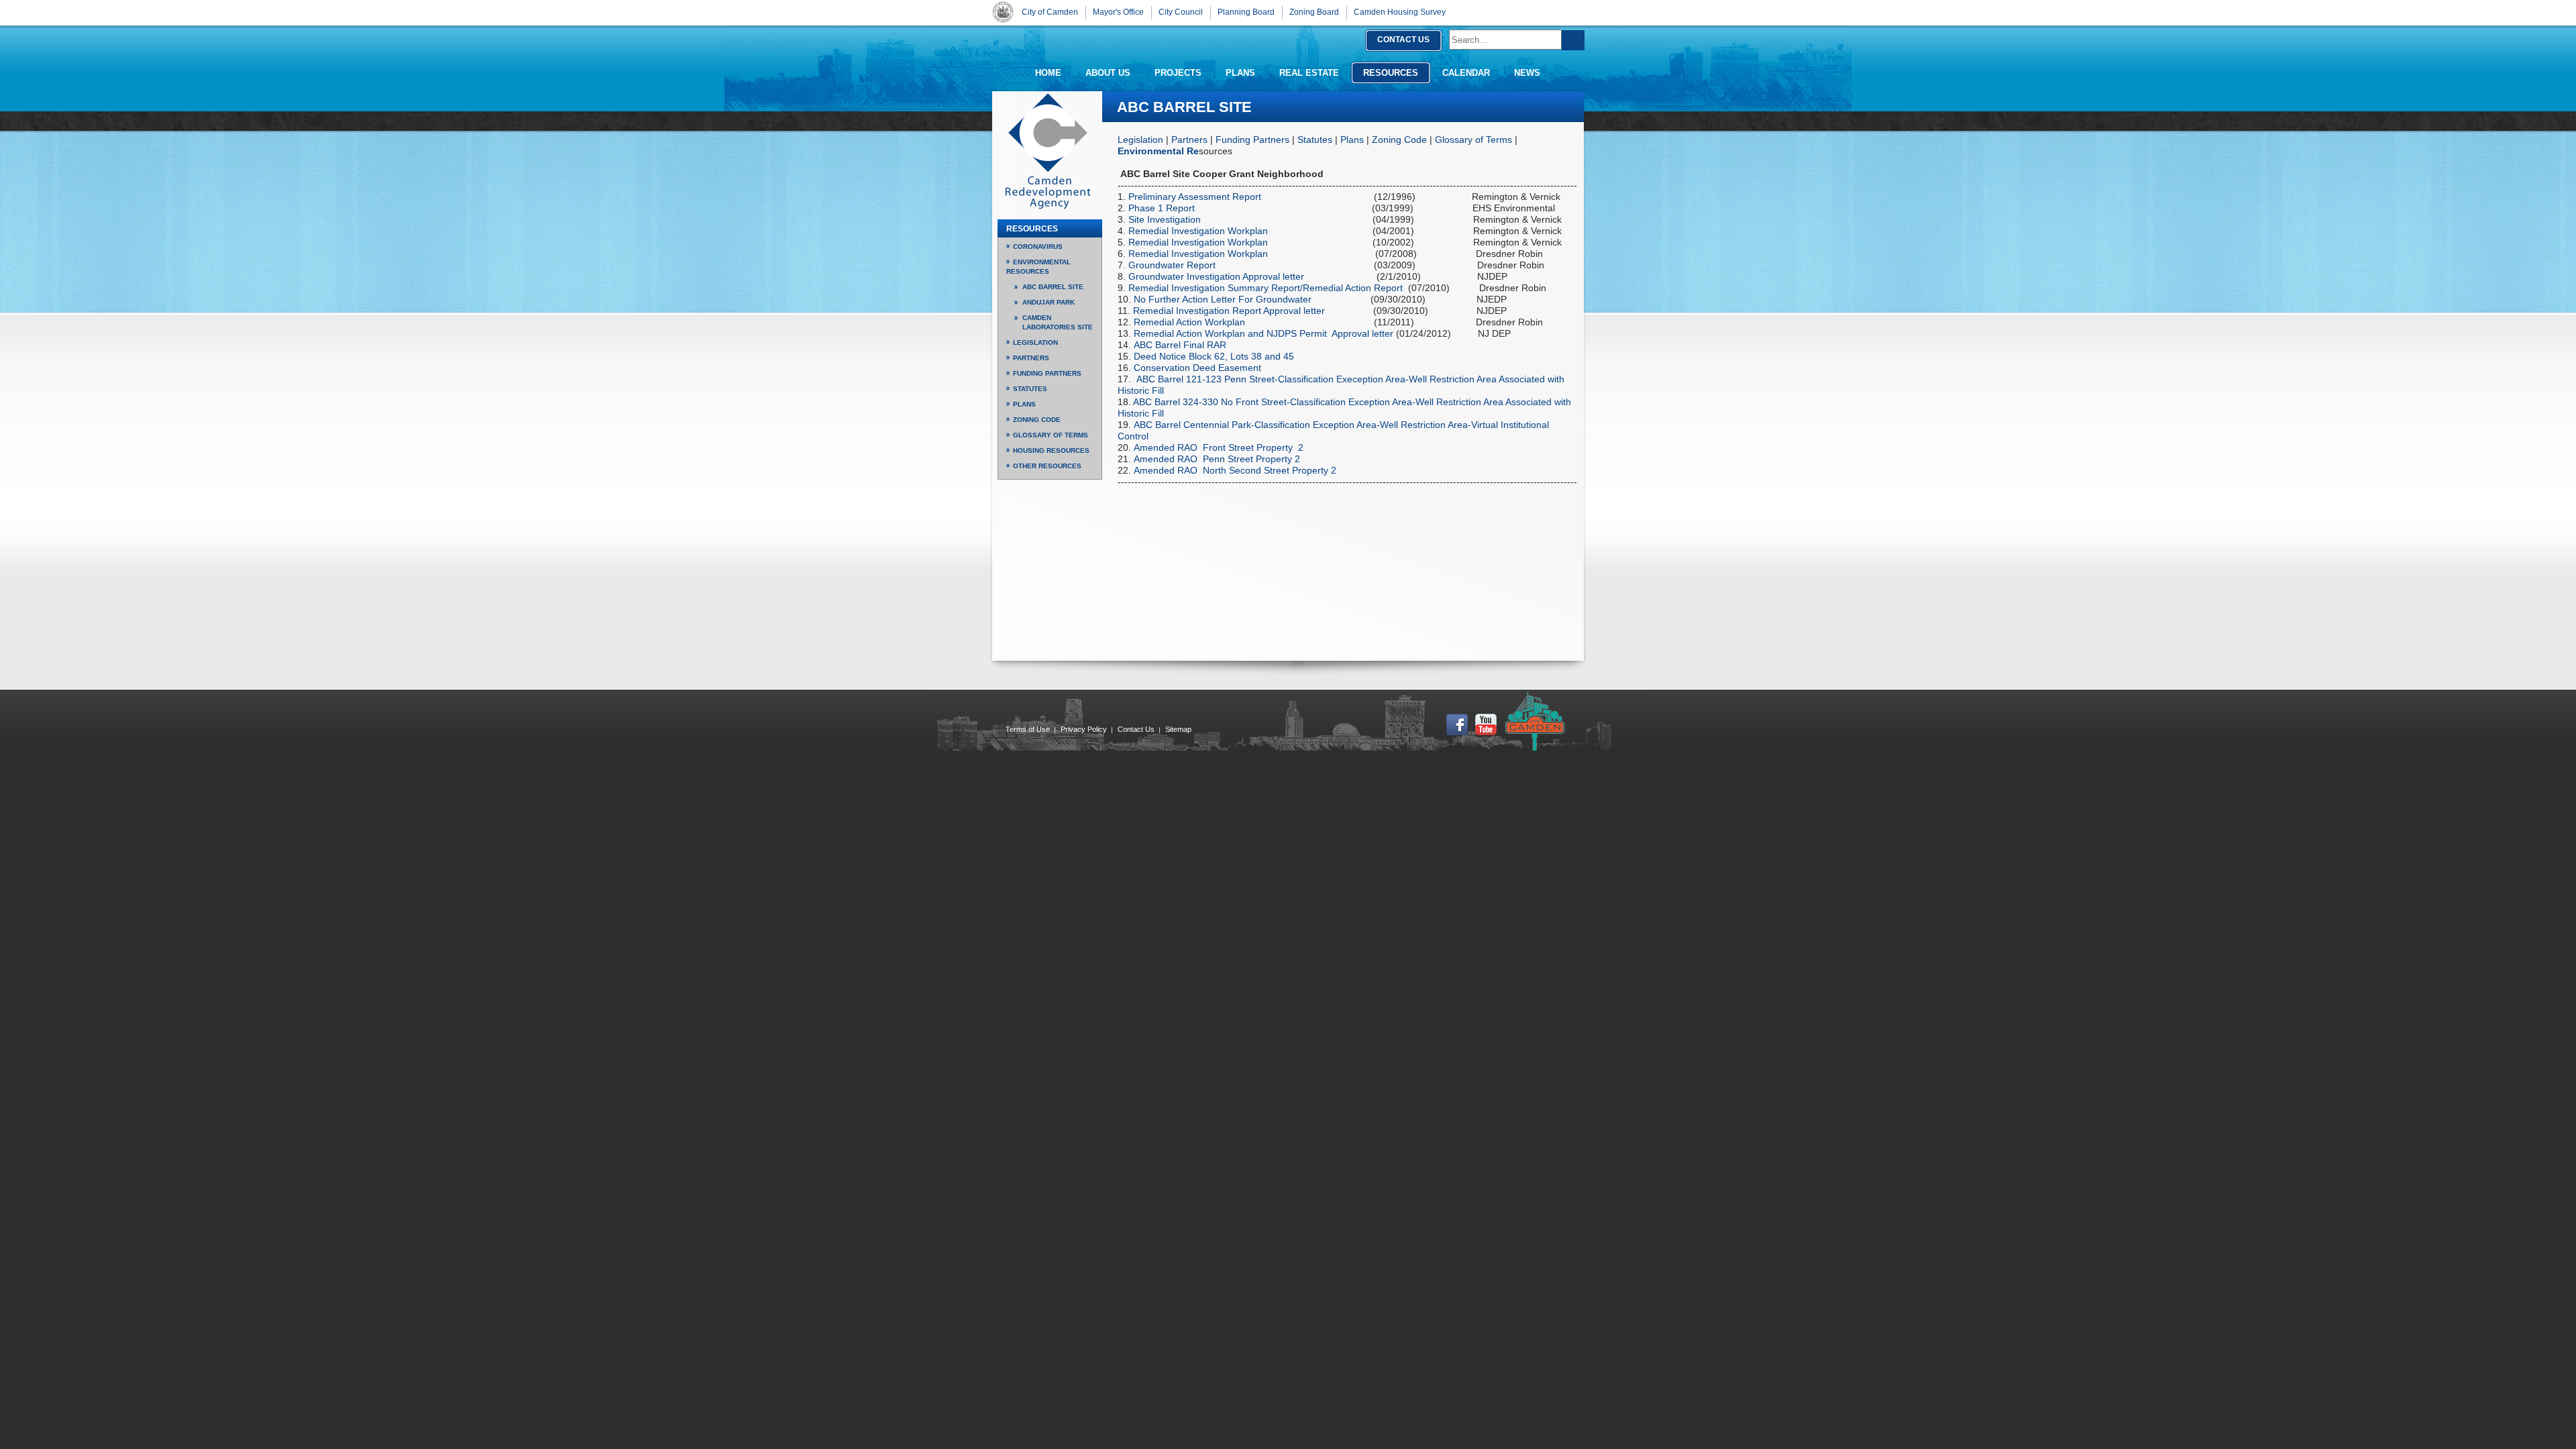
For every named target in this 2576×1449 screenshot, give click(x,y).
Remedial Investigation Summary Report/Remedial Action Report (1266, 288)
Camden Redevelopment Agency (1048, 151)
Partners (1189, 140)
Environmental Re (1158, 151)
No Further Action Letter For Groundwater (1223, 299)
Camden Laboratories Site (1058, 322)
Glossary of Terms (1473, 140)
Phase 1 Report (1163, 208)
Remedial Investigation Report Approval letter (1229, 311)
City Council (1181, 12)
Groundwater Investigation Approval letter (1216, 276)
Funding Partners (1252, 140)
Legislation (1140, 140)
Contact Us (1136, 729)
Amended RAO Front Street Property (1213, 447)
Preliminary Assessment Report (1196, 197)
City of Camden (1003, 12)
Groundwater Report (1173, 265)
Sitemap (1178, 729)
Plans (1352, 140)
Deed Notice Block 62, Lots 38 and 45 (1214, 356)
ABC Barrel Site (1053, 287)
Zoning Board (1314, 12)
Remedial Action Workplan (1189, 322)
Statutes (1315, 140)
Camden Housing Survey (1400, 12)
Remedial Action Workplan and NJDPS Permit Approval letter (1265, 333)
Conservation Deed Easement (1197, 368)
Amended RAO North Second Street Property (1230, 470)
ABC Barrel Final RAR (1180, 345)
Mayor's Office (1118, 12)
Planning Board (1246, 12)
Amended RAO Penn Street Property (1213, 459)
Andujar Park (1049, 302)
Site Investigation (1166, 219)
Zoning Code (1399, 140)
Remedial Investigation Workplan (1198, 231)
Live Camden (1535, 721)
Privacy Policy (1084, 729)
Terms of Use (1028, 729)
